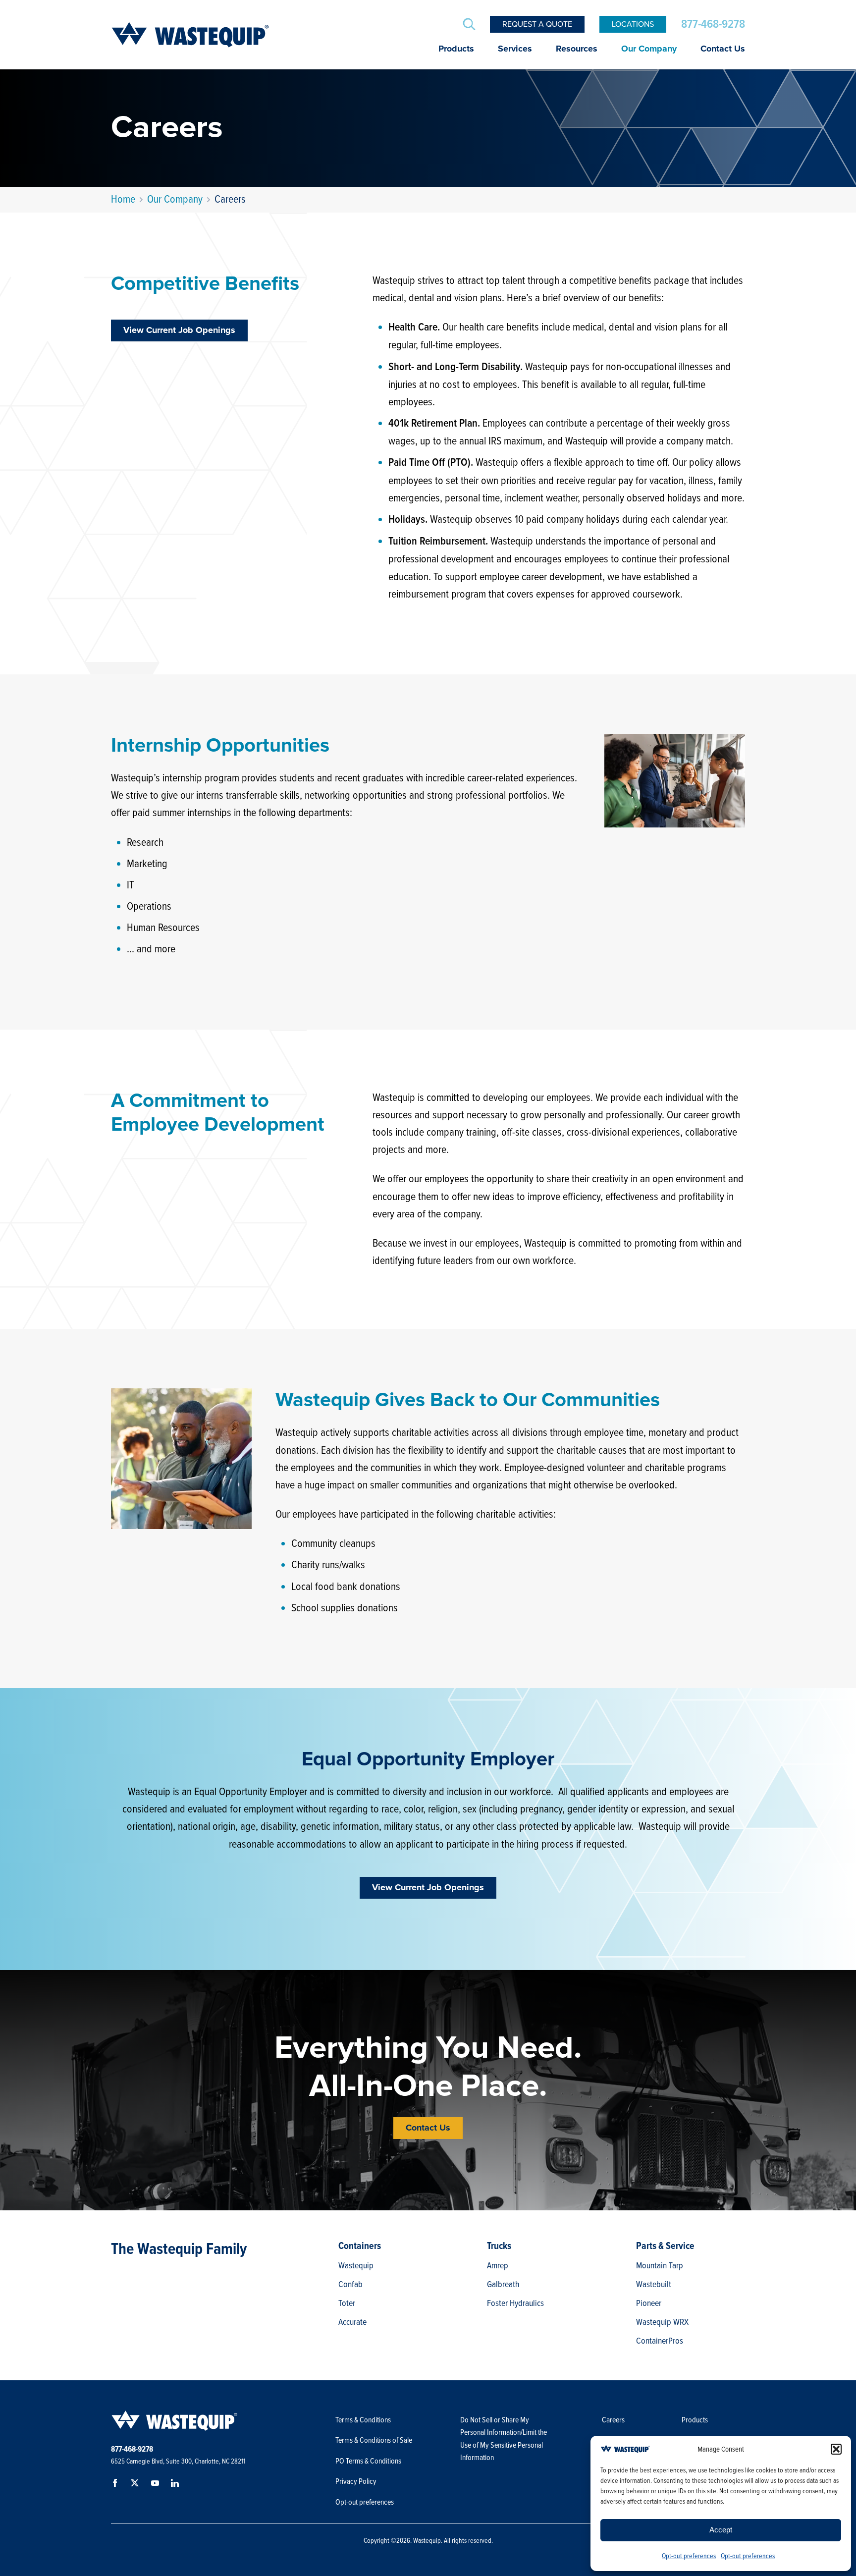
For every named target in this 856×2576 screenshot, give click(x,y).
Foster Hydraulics (515, 2303)
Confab (350, 2284)
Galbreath (503, 2284)
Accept (721, 2530)
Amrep (498, 2265)
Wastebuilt (654, 2284)
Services (515, 49)
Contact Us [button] (428, 2128)
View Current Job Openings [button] (179, 330)
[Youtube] (157, 2485)
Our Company (649, 49)
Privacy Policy (356, 2481)
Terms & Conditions (363, 2420)
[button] (836, 2449)
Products (456, 49)
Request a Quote (537, 24)
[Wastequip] (190, 35)
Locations (633, 24)
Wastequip (356, 2265)
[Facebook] (117, 2485)
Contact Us (723, 49)
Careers (613, 2420)
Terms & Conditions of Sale (374, 2440)
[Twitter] (137, 2485)
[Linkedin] (176, 2485)
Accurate (352, 2322)
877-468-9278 (713, 24)
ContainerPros (660, 2341)
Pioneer (649, 2303)
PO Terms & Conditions (369, 2461)
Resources (577, 49)
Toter (347, 2303)
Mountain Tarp (660, 2265)
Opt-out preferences (689, 2556)
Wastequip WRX (662, 2322)
